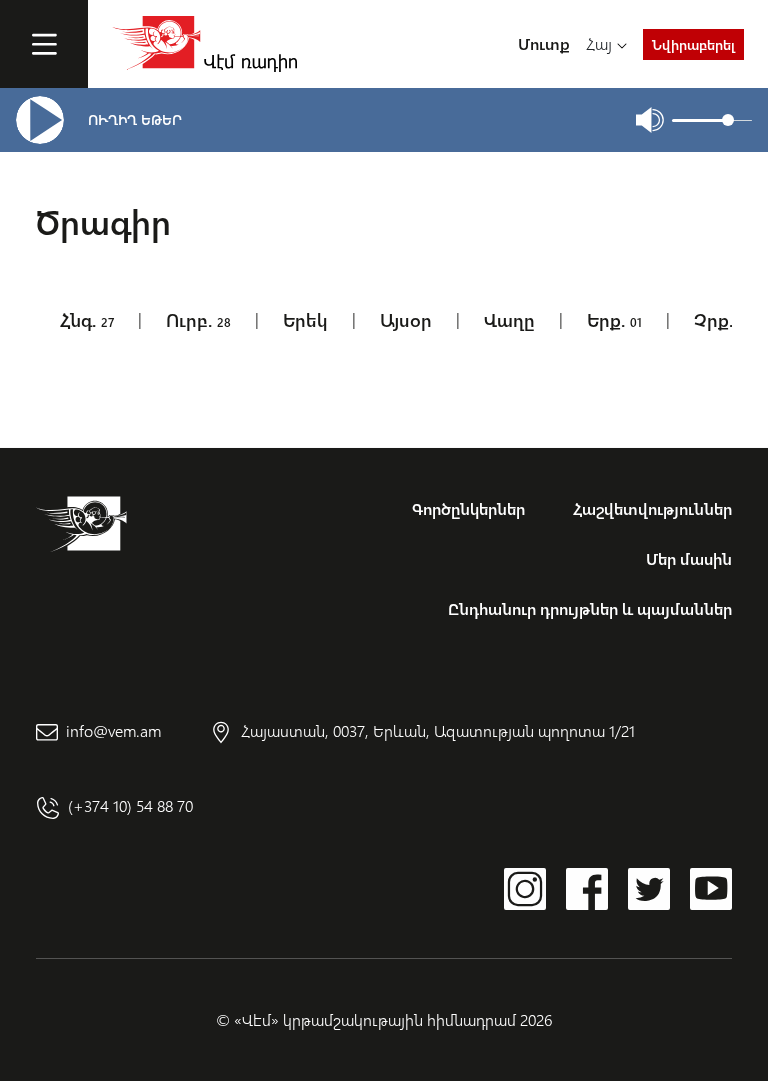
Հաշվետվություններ (652, 508)
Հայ (599, 43)
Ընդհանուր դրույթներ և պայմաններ (590, 608)
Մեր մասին (689, 558)
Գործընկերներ (468, 508)
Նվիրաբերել (693, 44)
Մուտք (544, 43)
